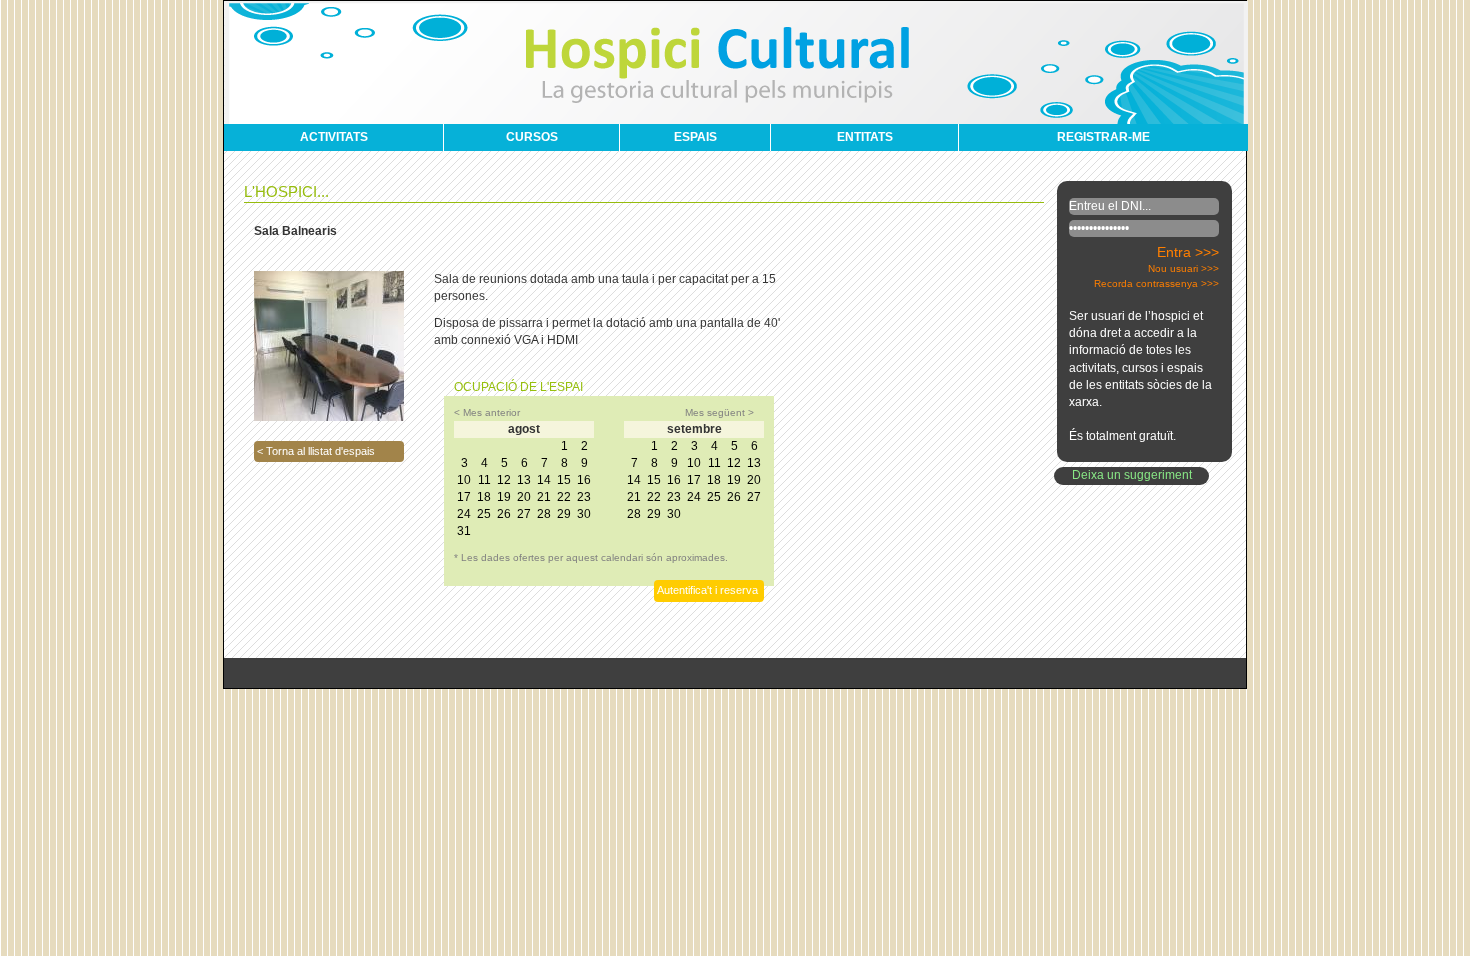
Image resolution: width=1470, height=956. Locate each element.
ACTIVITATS (334, 137)
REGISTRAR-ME (1103, 137)
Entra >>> (1188, 252)
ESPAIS (695, 137)
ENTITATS (865, 137)
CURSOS (532, 137)
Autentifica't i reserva (707, 590)
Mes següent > (719, 412)
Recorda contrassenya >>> (1156, 283)
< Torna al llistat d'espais (316, 451)
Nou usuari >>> (1183, 268)
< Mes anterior (487, 412)
